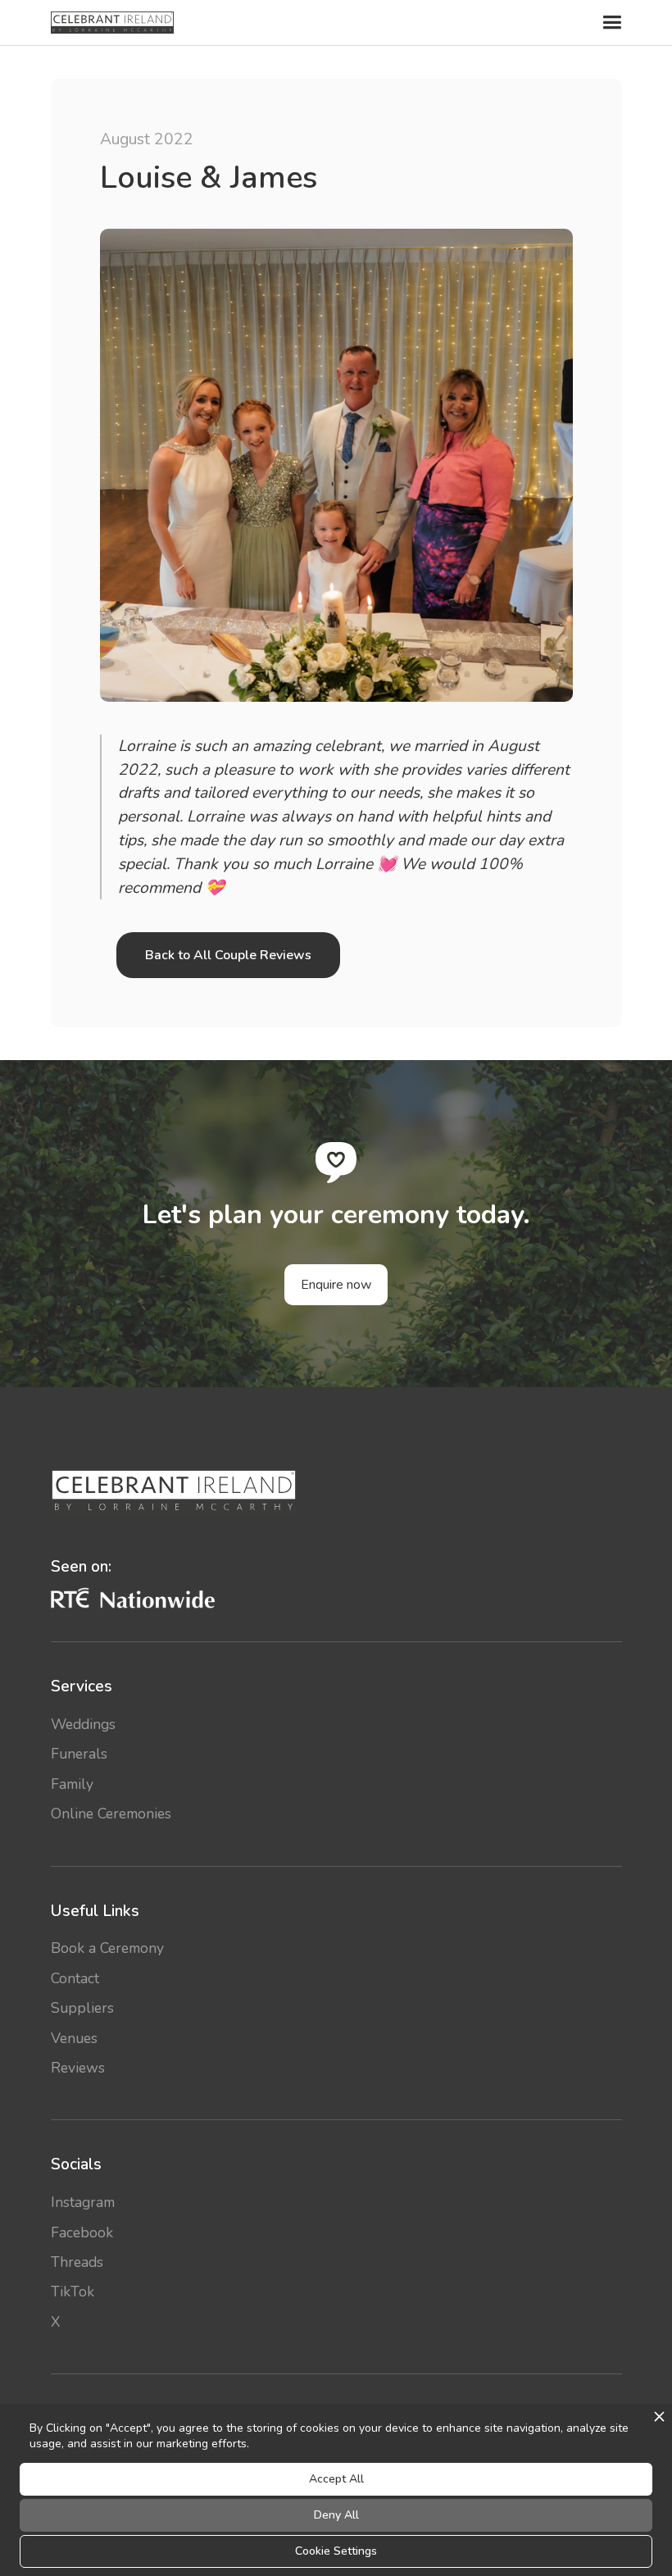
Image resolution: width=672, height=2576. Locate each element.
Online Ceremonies (111, 1814)
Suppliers (82, 2008)
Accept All (336, 2479)
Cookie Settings (336, 2551)
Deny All (336, 2515)
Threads (77, 2262)
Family (72, 1784)
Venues (74, 2038)
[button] (610, 23)
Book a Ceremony (107, 1948)
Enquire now (336, 1285)
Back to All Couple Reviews (228, 955)
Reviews (78, 2068)
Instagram (83, 2202)
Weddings (83, 1724)
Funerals (79, 1754)
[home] (112, 23)
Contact (75, 1978)
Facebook (82, 2232)
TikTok (73, 2292)
